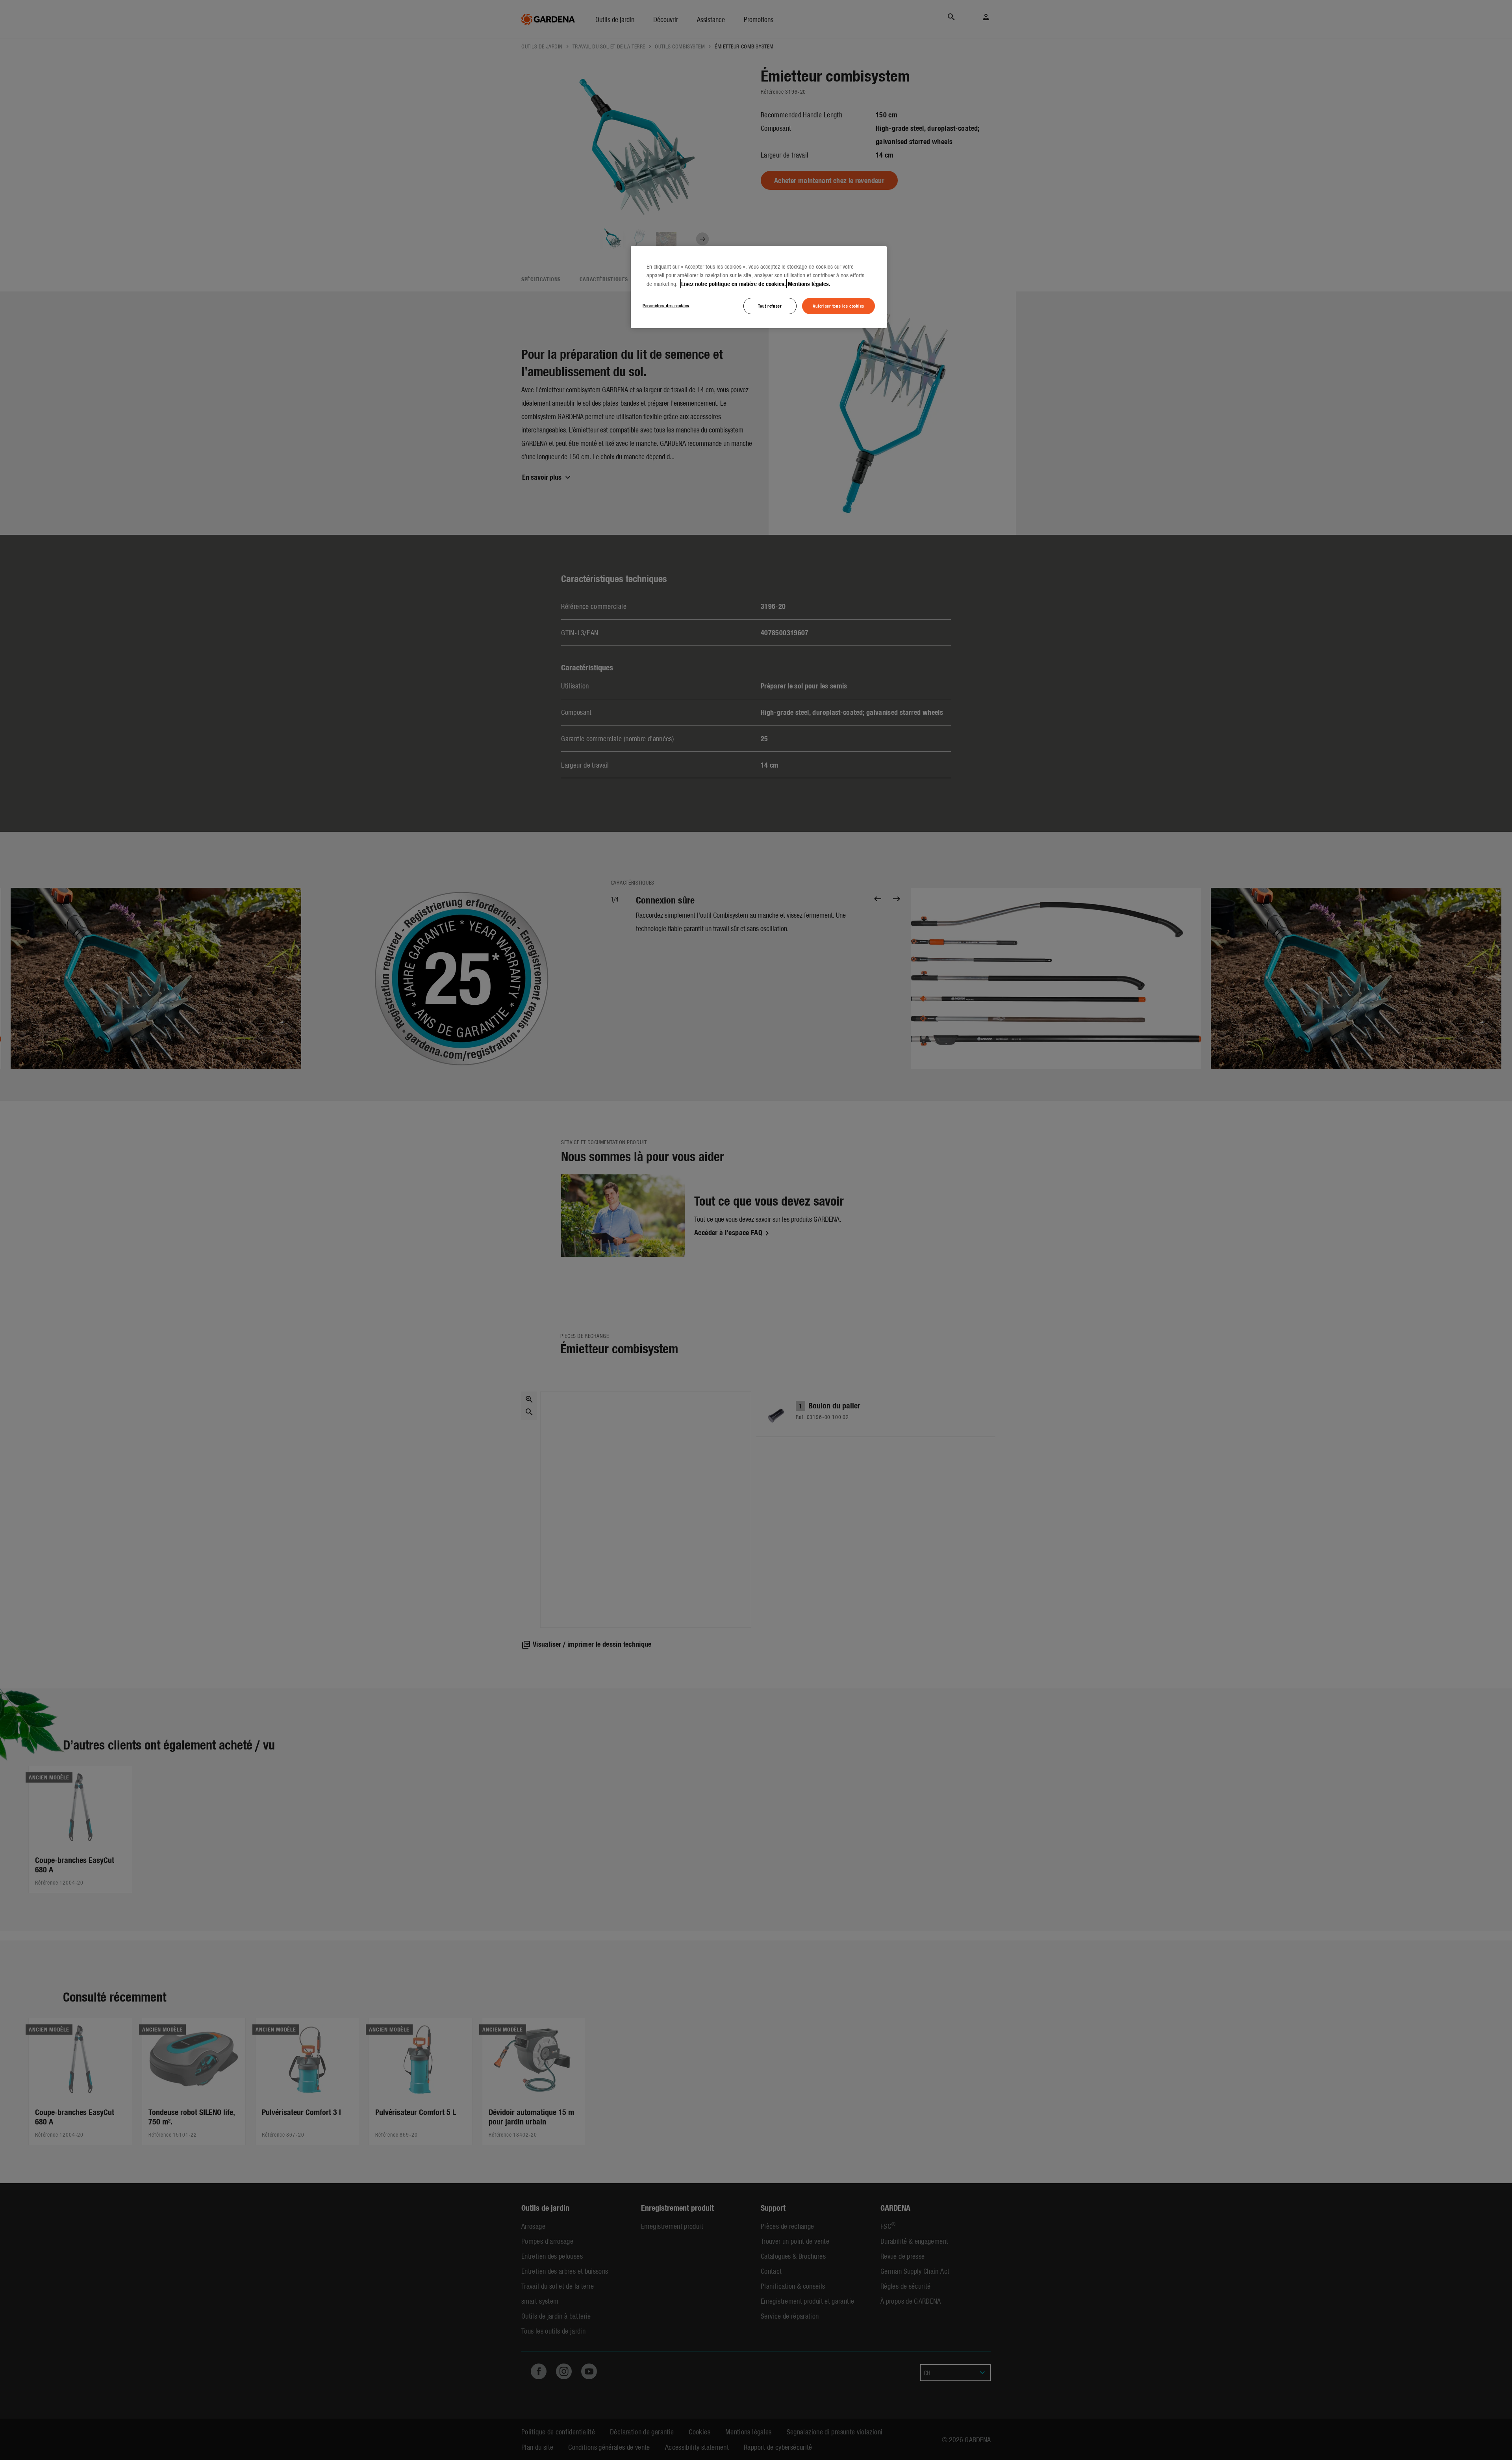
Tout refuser (770, 306)
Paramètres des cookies (666, 305)
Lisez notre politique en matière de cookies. (734, 284)
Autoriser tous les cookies (838, 306)
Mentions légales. (809, 284)
